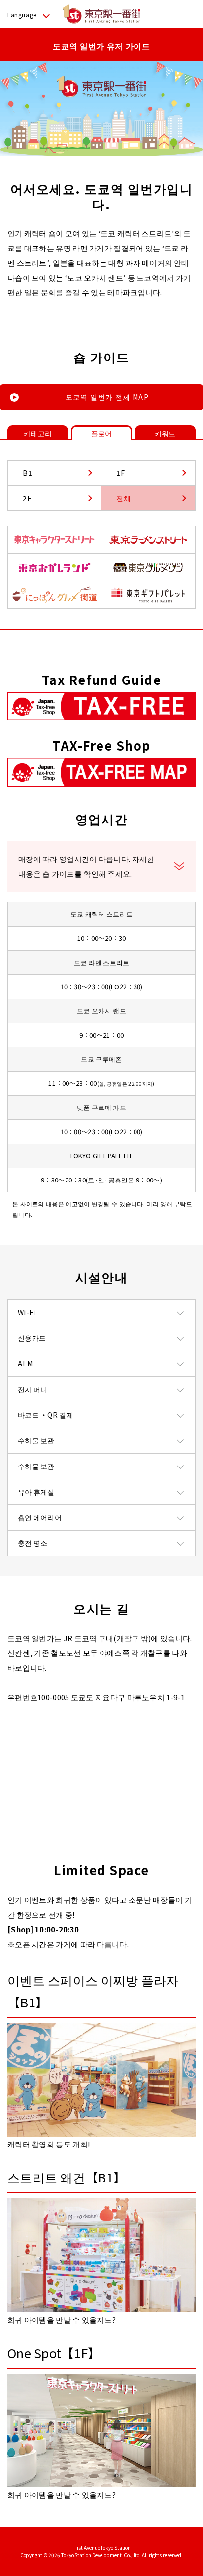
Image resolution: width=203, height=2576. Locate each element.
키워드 (165, 433)
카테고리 (38, 433)
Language (22, 15)
